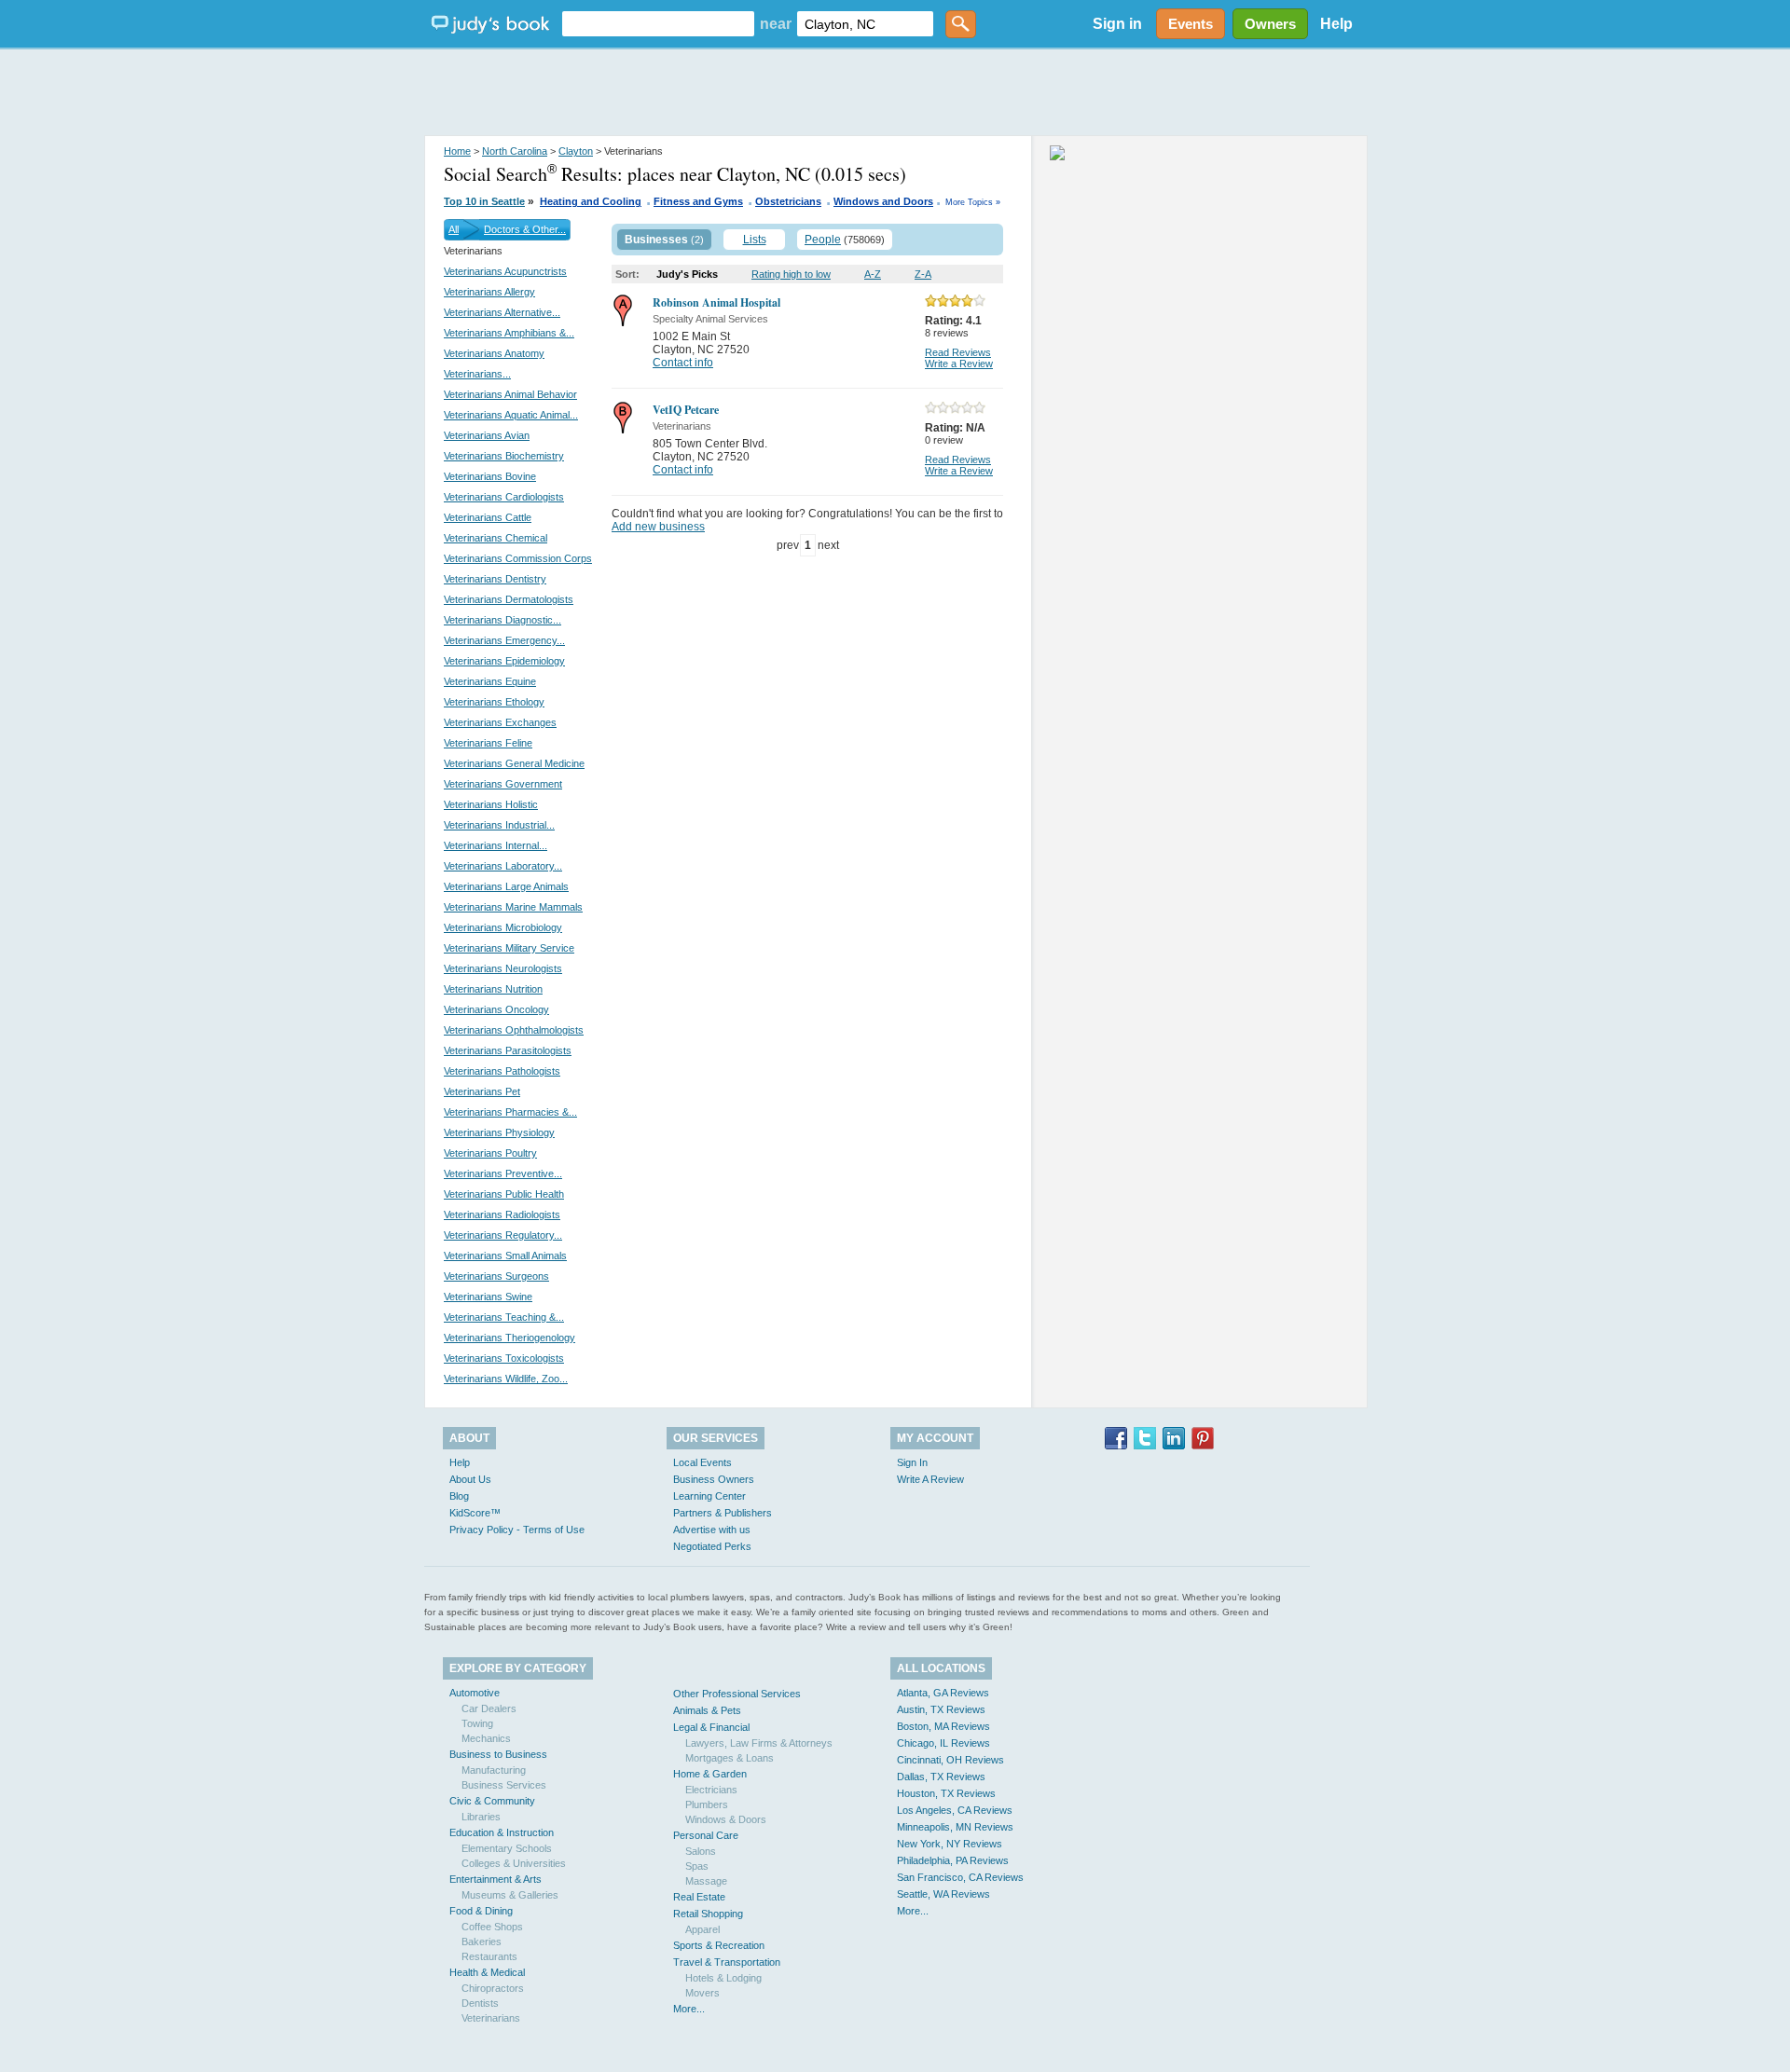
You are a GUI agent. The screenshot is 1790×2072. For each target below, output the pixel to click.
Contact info (683, 363)
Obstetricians (788, 201)
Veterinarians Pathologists (502, 1071)
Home (457, 151)
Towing (477, 1723)
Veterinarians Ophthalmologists (514, 1030)
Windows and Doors (883, 201)
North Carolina (515, 151)
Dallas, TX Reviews (941, 1777)
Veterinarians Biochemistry (504, 456)
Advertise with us (712, 1530)
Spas (697, 1866)
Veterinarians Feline (488, 743)
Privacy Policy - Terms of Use (517, 1530)
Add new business (658, 527)
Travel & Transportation (727, 1962)
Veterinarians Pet (482, 1091)
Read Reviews (958, 352)
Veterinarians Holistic (491, 804)
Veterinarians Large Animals (506, 886)
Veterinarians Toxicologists (504, 1358)
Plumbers (707, 1804)
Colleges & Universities (514, 1863)
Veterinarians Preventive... (503, 1173)
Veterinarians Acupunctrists (505, 271)
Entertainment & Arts (496, 1879)
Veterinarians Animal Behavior (510, 394)
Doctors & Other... (525, 229)
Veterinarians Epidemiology (504, 661)
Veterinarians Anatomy (494, 353)
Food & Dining (481, 1911)
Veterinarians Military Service (509, 948)
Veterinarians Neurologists (503, 968)
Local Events (702, 1462)
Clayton (576, 151)
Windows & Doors (726, 1819)
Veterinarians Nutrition (493, 989)
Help (1336, 24)
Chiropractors (493, 1988)
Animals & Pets (707, 1710)
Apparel (702, 1929)
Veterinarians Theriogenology (509, 1338)
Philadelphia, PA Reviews (953, 1860)
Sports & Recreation (719, 1945)
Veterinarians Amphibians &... (509, 333)
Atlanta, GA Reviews (943, 1693)
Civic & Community (492, 1801)
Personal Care (706, 1835)
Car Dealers (489, 1708)
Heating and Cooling (591, 201)
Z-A (923, 274)
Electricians (711, 1790)
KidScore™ (475, 1513)
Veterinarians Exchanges (500, 722)
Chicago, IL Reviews (943, 1743)
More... (689, 2009)
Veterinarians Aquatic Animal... (511, 415)
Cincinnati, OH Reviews (950, 1760)
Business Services (504, 1785)
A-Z (873, 274)
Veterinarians (491, 2018)
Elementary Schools (507, 1848)
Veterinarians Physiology (499, 1132)
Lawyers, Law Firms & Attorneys (759, 1743)
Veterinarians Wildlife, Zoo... (506, 1379)
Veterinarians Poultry (490, 1153)
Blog (459, 1496)
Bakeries (482, 1942)
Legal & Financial (711, 1727)
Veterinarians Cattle (488, 517)
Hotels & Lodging (723, 1978)
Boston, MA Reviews (943, 1726)
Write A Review (930, 1479)
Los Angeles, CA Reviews (955, 1810)
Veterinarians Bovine (490, 476)
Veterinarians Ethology (494, 702)
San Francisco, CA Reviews (960, 1877)
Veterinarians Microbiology (503, 927)
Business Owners (714, 1479)
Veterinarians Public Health (504, 1194)
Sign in (1117, 24)
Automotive (475, 1693)
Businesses (656, 240)
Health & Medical (487, 1972)
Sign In (912, 1462)
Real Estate (699, 1897)
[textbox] (658, 24)
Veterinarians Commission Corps (518, 558)
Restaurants (489, 1956)
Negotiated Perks (712, 1546)
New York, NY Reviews (950, 1844)
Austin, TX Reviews (941, 1709)
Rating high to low (791, 274)
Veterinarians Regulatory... (503, 1235)
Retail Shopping (708, 1914)
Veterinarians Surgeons (496, 1276)
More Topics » (973, 202)
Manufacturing (494, 1770)
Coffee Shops (492, 1927)
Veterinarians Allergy (489, 292)
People (823, 240)
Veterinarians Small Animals (505, 1256)
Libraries (481, 1817)
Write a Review (959, 364)
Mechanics (486, 1738)
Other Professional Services (737, 1694)
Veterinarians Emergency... (504, 640)
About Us (470, 1479)
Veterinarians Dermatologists (509, 599)
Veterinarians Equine (490, 681)
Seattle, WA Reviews (943, 1894)
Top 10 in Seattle (484, 201)
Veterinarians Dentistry (495, 579)
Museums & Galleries (510, 1895)
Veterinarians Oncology (496, 1009)
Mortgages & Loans (730, 1758)
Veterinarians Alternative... (502, 312)
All (454, 229)
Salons (701, 1851)
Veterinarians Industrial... (499, 825)
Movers (702, 1993)
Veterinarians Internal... (496, 845)
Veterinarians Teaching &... (504, 1317)
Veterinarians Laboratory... (503, 866)
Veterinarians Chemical (496, 538)
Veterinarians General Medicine (514, 763)
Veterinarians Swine (488, 1297)
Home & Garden (710, 1774)
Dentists (480, 2003)
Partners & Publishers (723, 1513)
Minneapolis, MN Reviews (955, 1827)
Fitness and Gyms (698, 201)
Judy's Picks (687, 274)
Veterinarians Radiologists (502, 1214)
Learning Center (709, 1496)
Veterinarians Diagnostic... (503, 620)
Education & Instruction (502, 1832)
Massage (706, 1881)
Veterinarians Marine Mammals (513, 907)
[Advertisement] (895, 93)
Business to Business (498, 1754)
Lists (755, 240)
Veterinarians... (477, 374)
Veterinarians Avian (487, 435)
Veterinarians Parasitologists (508, 1050)
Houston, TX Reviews (946, 1793)
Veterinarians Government (503, 784)
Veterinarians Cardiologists (504, 497)
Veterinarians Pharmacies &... (510, 1112)
